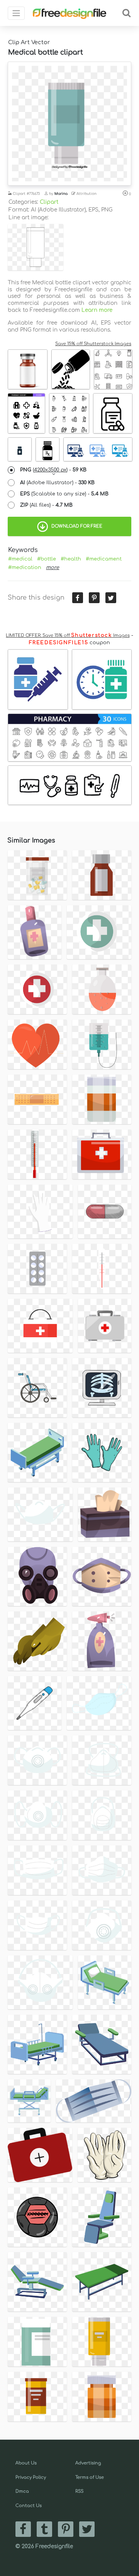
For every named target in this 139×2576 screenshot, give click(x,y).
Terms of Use (90, 2477)
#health (71, 559)
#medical (20, 559)
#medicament (104, 559)
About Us (26, 2463)
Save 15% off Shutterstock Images (93, 344)
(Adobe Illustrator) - (57, 483)
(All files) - (46, 505)
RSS (79, 2491)
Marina (61, 194)
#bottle (47, 559)
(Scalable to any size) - (64, 494)
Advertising (88, 2463)
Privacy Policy (31, 2477)
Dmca (22, 2491)
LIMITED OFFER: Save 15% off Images (68, 635)
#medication (25, 567)
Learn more (97, 310)
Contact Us (29, 2506)
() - (53, 470)
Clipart (49, 202)
